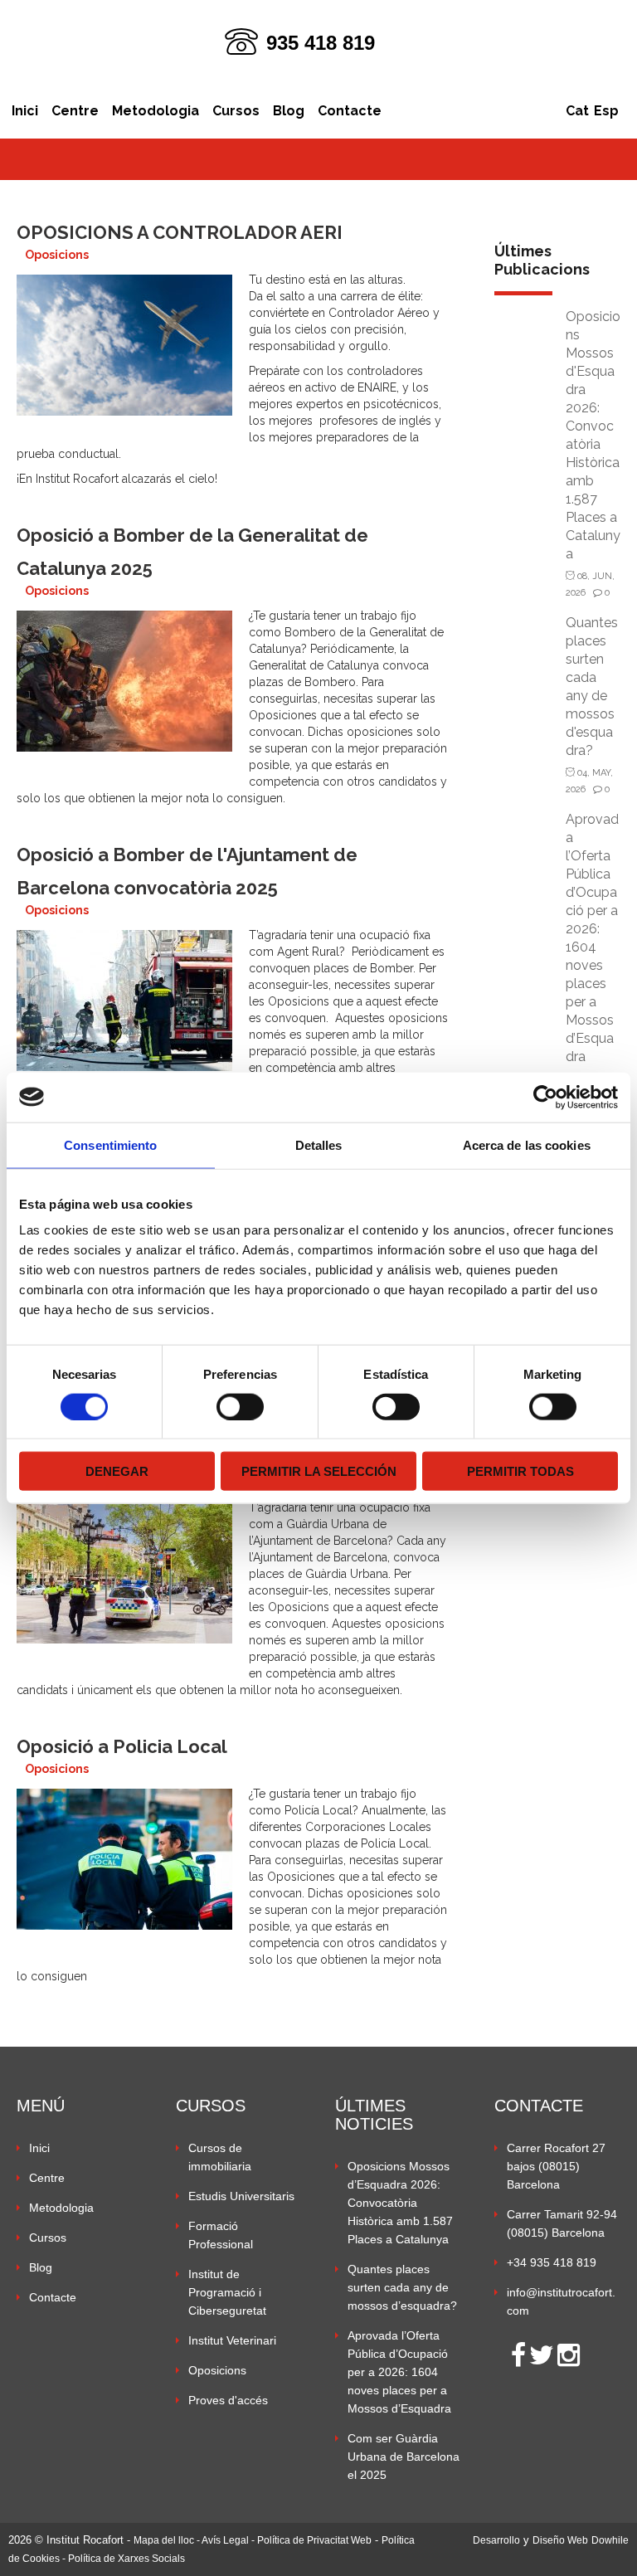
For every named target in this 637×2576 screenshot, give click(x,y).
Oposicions (57, 255)
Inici (25, 111)
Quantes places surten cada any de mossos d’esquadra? (402, 2287)
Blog (289, 111)
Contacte (350, 111)
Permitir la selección (319, 1471)
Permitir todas (520, 1471)
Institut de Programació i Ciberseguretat (227, 2292)
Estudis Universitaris (241, 2196)
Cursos (236, 111)
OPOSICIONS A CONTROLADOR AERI (180, 232)
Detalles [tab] (319, 1144)
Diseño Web (560, 2540)
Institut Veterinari (232, 2340)
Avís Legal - (229, 2540)
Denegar (117, 1471)
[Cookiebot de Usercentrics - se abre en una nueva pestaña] (545, 1097)
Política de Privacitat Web (314, 2540)
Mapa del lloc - (168, 2540)
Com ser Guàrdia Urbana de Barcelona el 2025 (404, 2457)
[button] (557, 2453)
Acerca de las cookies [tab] (527, 1144)
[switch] (240, 1406)
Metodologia (156, 111)
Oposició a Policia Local (122, 1746)
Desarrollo (496, 2540)
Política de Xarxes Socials (126, 2559)
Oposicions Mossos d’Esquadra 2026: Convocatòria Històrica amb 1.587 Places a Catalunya (400, 2203)
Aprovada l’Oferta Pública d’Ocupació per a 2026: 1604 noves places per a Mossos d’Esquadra (399, 2372)
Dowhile (610, 2540)
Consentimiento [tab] (110, 1144)
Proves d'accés (228, 2400)
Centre (75, 111)
